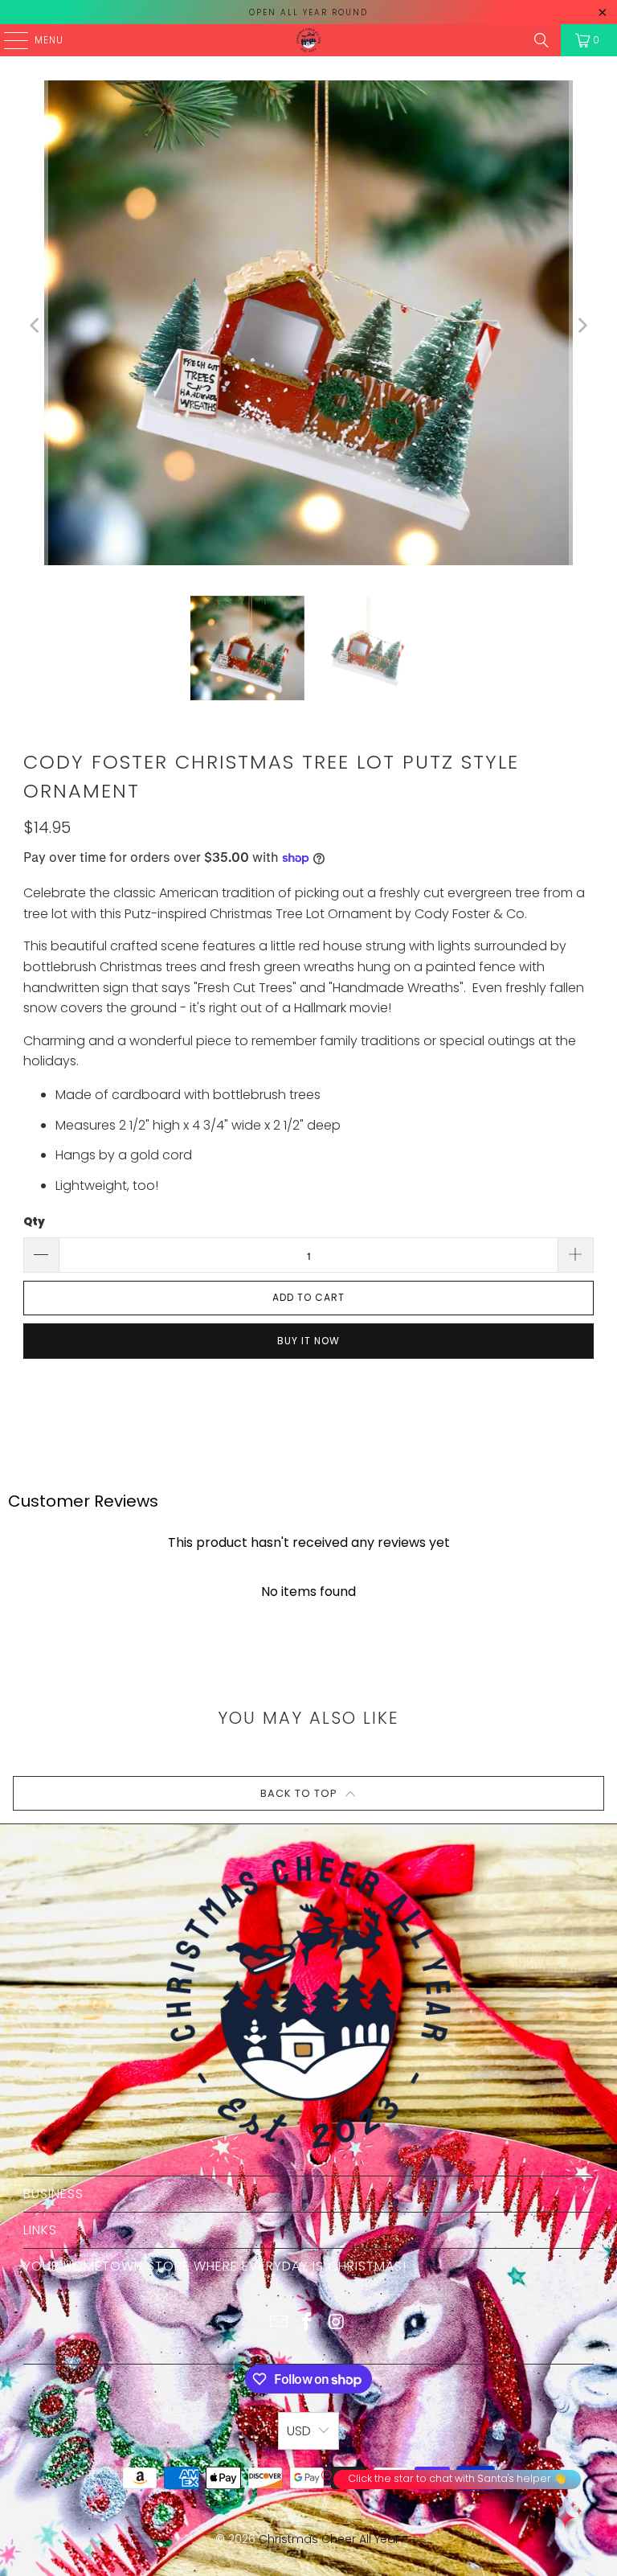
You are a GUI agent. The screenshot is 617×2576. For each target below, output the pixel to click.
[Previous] (35, 326)
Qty (34, 1222)
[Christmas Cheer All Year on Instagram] (337, 2323)
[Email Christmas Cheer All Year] (279, 2323)
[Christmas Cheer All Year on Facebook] (308, 2323)
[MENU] (8, 40)
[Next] (582, 326)
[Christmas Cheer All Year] (308, 40)
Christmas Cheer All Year (329, 2539)
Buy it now (308, 1341)
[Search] (541, 40)
